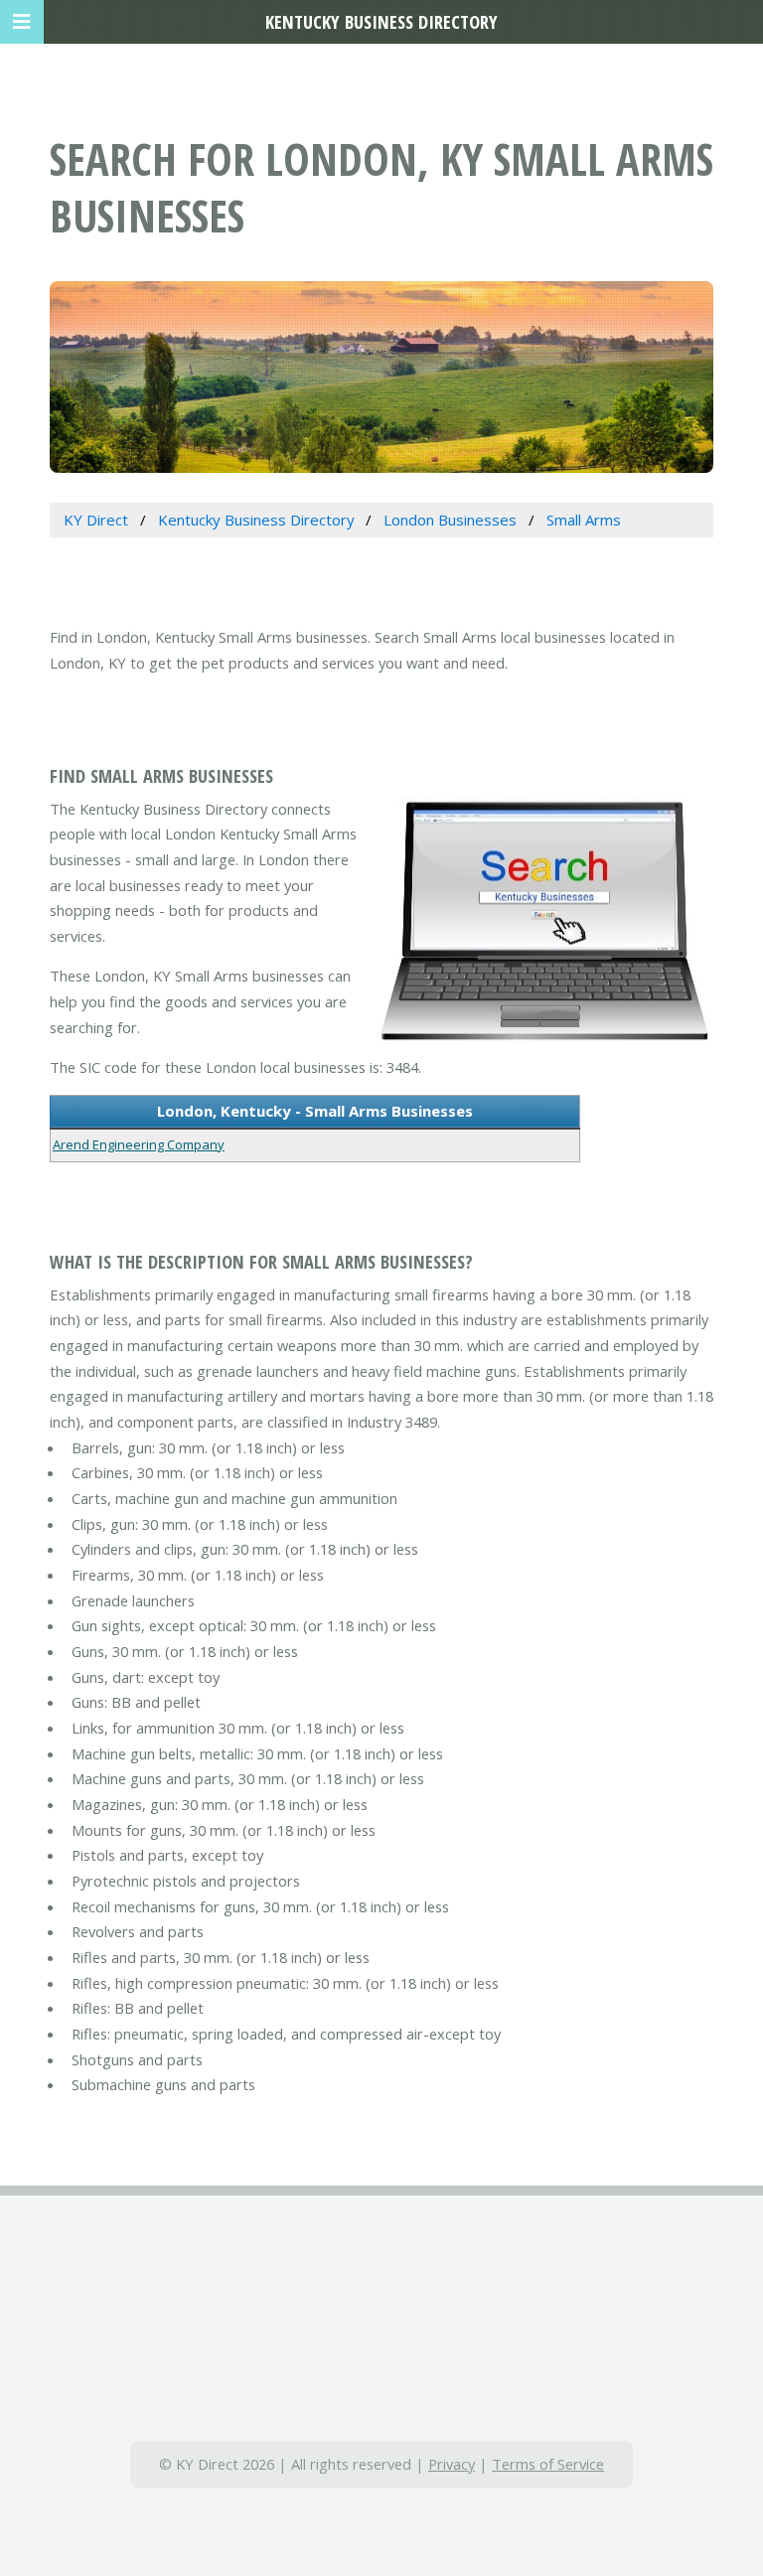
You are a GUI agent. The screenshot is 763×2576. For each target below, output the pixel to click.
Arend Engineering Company (139, 1144)
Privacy (452, 2464)
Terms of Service (548, 2464)
